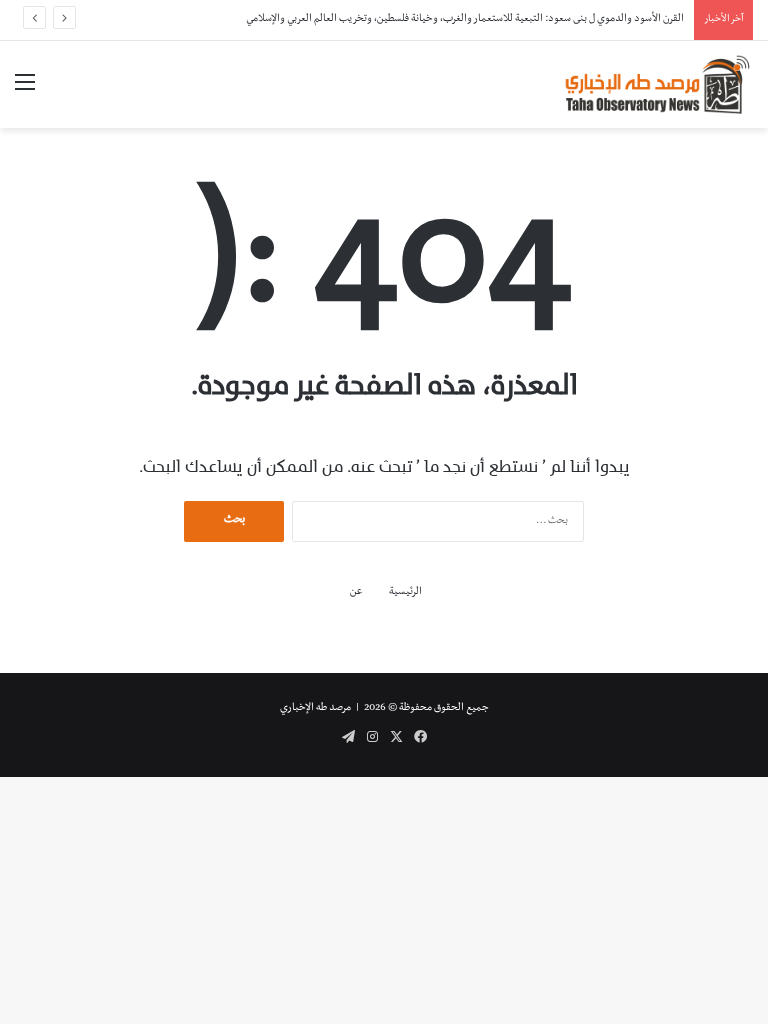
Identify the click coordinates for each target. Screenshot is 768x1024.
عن (356, 592)
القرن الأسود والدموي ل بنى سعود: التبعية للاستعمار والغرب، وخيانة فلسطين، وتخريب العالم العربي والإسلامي (465, 19)
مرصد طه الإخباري (315, 708)
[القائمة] (25, 92)
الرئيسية (405, 592)
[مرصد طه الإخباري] (658, 84)
